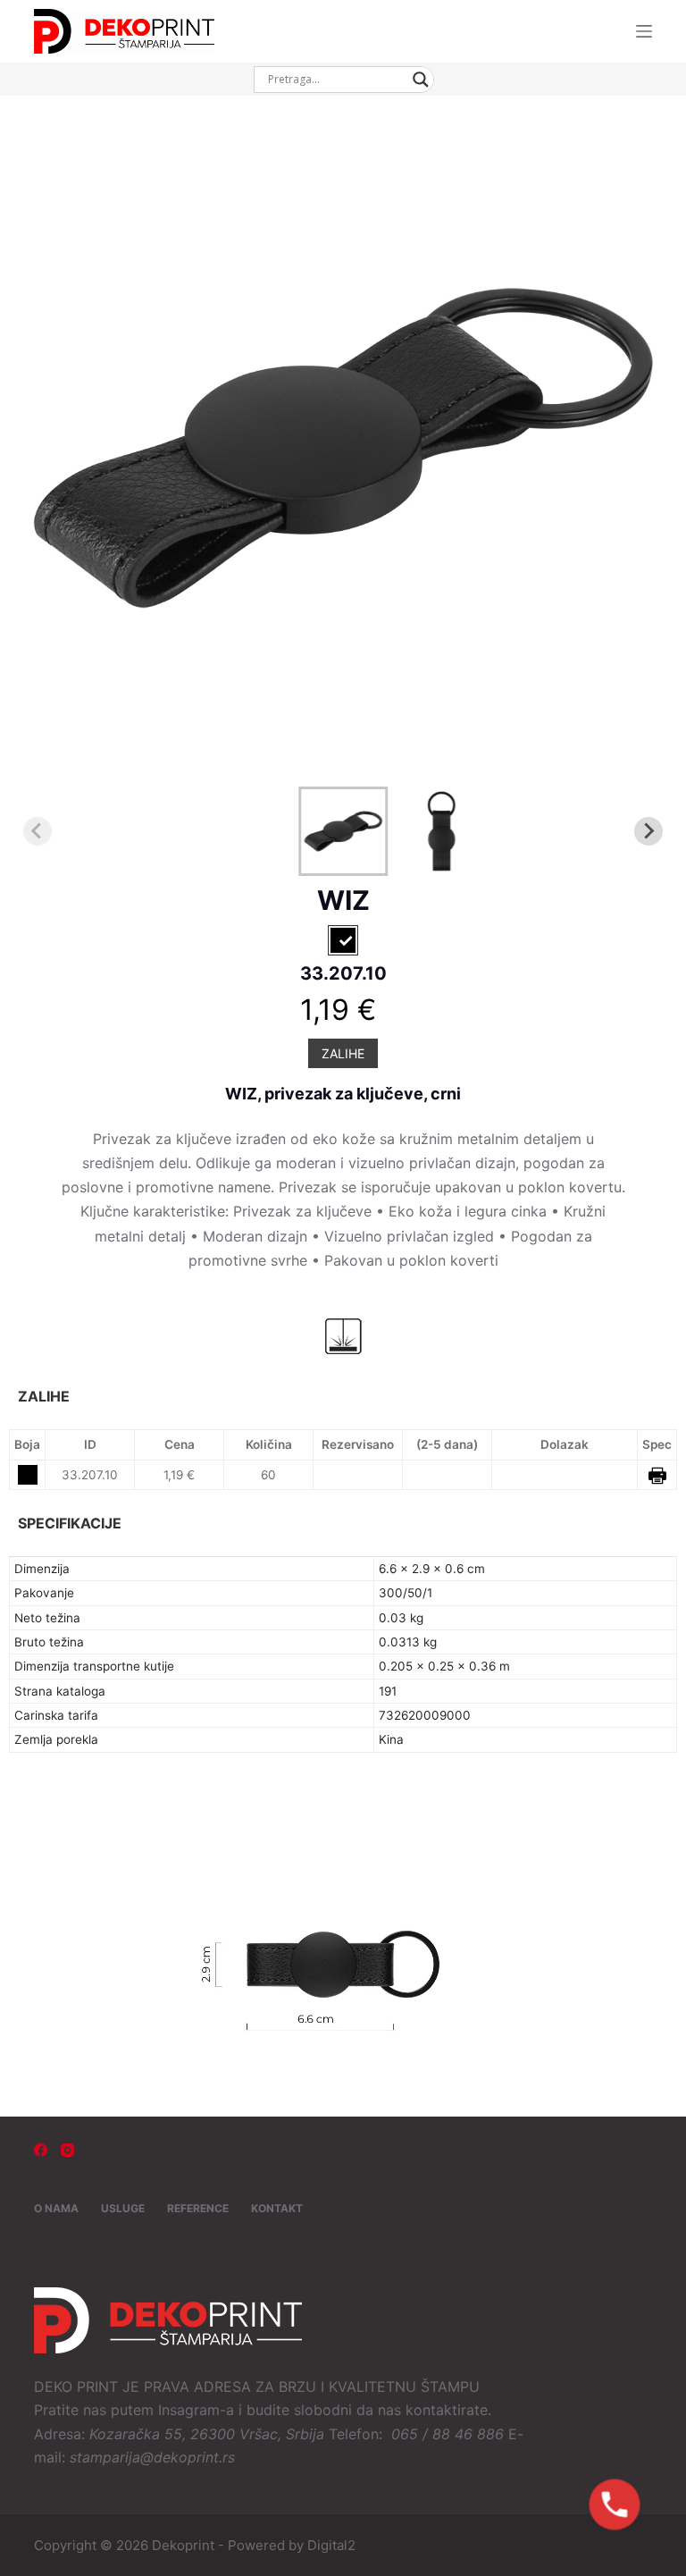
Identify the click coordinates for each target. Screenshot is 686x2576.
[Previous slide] (38, 831)
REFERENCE (198, 2208)
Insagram (189, 2410)
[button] (343, 831)
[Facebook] (41, 2150)
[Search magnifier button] (421, 80)
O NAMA (56, 2208)
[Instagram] (67, 2150)
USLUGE (123, 2208)
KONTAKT (277, 2208)
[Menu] (644, 31)
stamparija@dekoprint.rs (152, 2457)
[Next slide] (648, 831)
